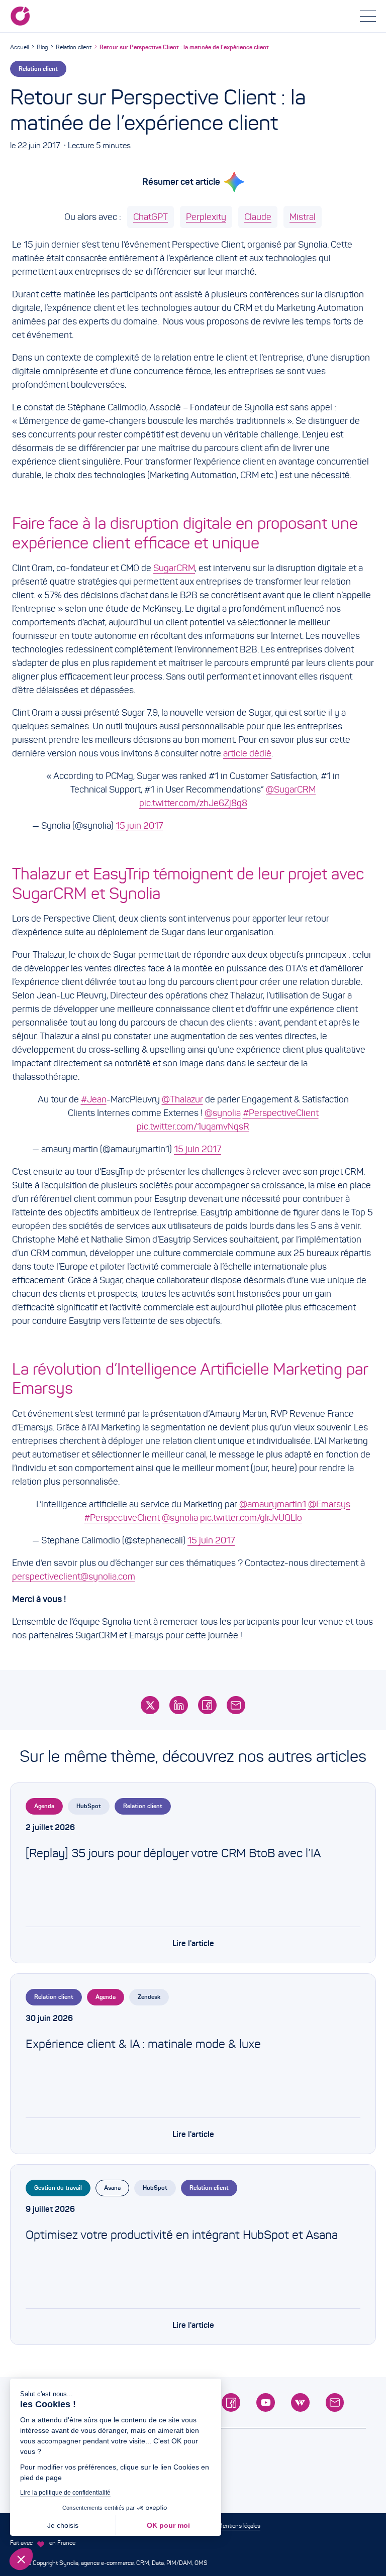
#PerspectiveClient (281, 1113)
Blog (42, 47)
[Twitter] (150, 1705)
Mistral (303, 217)
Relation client (74, 47)
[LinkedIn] (179, 1705)
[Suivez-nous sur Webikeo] (300, 2402)
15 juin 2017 (139, 826)
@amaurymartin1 (273, 1504)
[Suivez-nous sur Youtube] (266, 2402)
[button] (21, 2559)
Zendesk (149, 1997)
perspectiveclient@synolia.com (74, 1577)
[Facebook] (207, 1705)
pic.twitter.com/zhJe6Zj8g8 (193, 803)
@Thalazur (182, 1099)
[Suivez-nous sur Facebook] (231, 2402)
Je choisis (63, 2525)
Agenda (44, 1806)
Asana (112, 2188)
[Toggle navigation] (368, 16)
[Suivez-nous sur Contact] (335, 2402)
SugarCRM (174, 568)
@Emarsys (329, 1504)
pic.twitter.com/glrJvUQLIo (251, 1518)
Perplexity (206, 217)
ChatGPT (151, 217)
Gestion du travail (58, 2188)
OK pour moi (168, 2525)
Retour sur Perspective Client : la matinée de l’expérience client (184, 47)
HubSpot (89, 1806)
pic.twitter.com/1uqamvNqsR (193, 1127)
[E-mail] (236, 1705)
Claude (258, 217)
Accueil (19, 47)
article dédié (247, 753)
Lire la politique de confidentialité (65, 2493)
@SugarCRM (291, 790)
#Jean (94, 1099)
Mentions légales (239, 2526)
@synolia (223, 1113)
